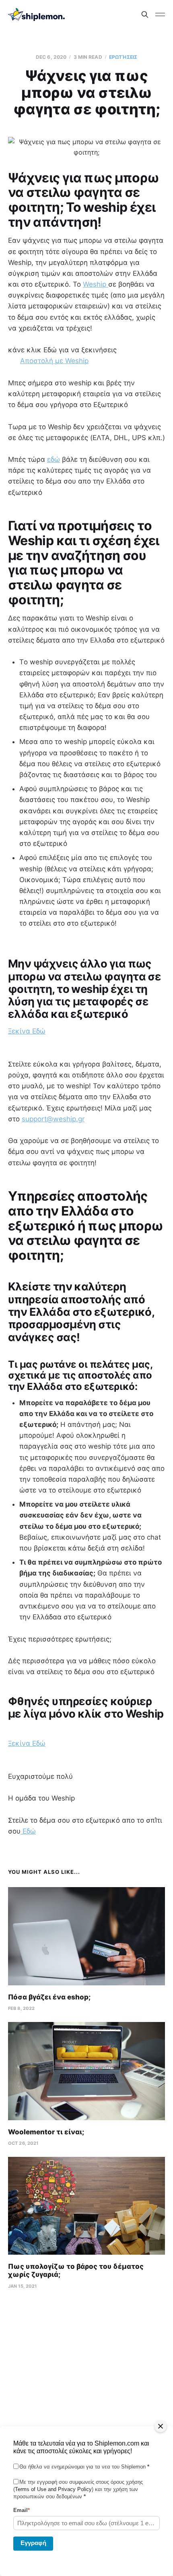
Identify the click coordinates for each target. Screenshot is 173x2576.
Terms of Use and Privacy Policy (53, 2489)
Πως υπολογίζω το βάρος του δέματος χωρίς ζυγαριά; (76, 2270)
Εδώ (28, 1831)
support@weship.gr (53, 1119)
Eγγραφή (33, 2543)
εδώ (54, 459)
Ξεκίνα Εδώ (27, 1031)
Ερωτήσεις (123, 57)
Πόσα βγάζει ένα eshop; (49, 1997)
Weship (96, 284)
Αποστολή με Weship (54, 361)
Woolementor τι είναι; (46, 2132)
